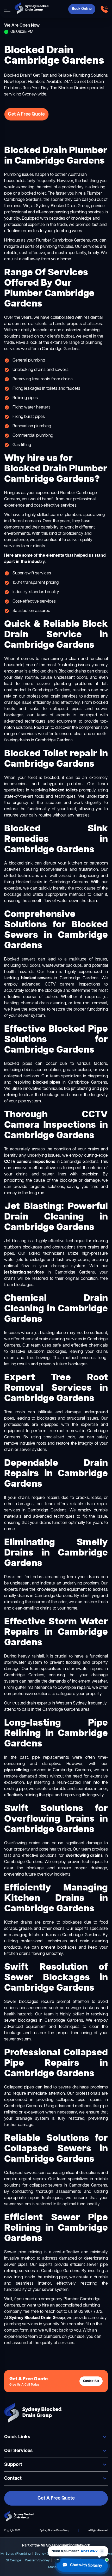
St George (14, 2560)
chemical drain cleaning (43, 1339)
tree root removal (64, 1431)
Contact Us (91, 2381)
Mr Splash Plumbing (16, 2554)
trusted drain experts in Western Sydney (49, 1703)
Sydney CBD (44, 2554)
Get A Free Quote (26, 114)
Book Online (82, 9)
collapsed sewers (46, 2185)
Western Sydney (37, 2560)
